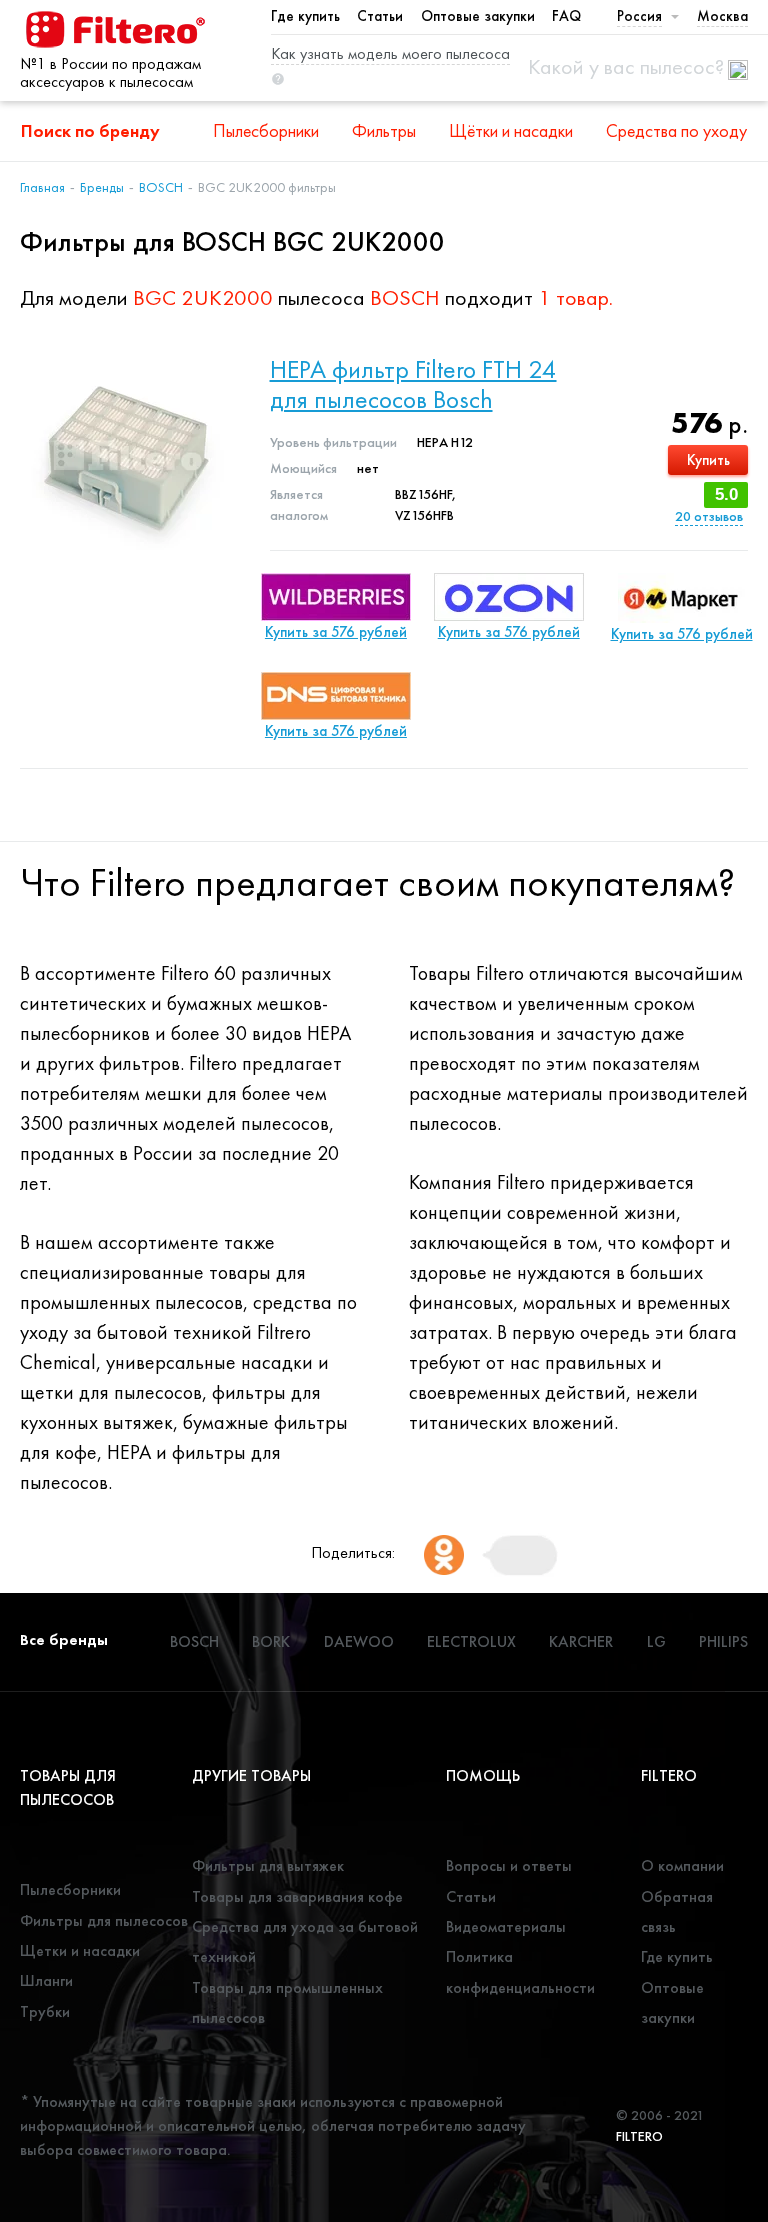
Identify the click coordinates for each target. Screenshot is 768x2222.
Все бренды (64, 1639)
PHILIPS (723, 1641)
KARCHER (581, 1641)
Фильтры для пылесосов (104, 1920)
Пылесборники (266, 130)
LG (656, 1641)
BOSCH (161, 187)
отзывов (709, 516)
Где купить (305, 16)
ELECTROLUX (471, 1641)
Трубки (45, 2011)
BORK (271, 1641)
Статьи (380, 16)
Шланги (46, 1980)
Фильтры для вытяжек (268, 1865)
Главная (42, 187)
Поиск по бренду (90, 130)
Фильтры (384, 130)
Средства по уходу (676, 130)
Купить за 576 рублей (336, 632)
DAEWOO (359, 1641)
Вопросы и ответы (509, 1865)
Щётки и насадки (511, 130)
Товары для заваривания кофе (297, 1896)
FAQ (566, 16)
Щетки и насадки (80, 1950)
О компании (682, 1865)
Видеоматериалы (506, 1926)
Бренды (102, 187)
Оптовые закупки (478, 16)
